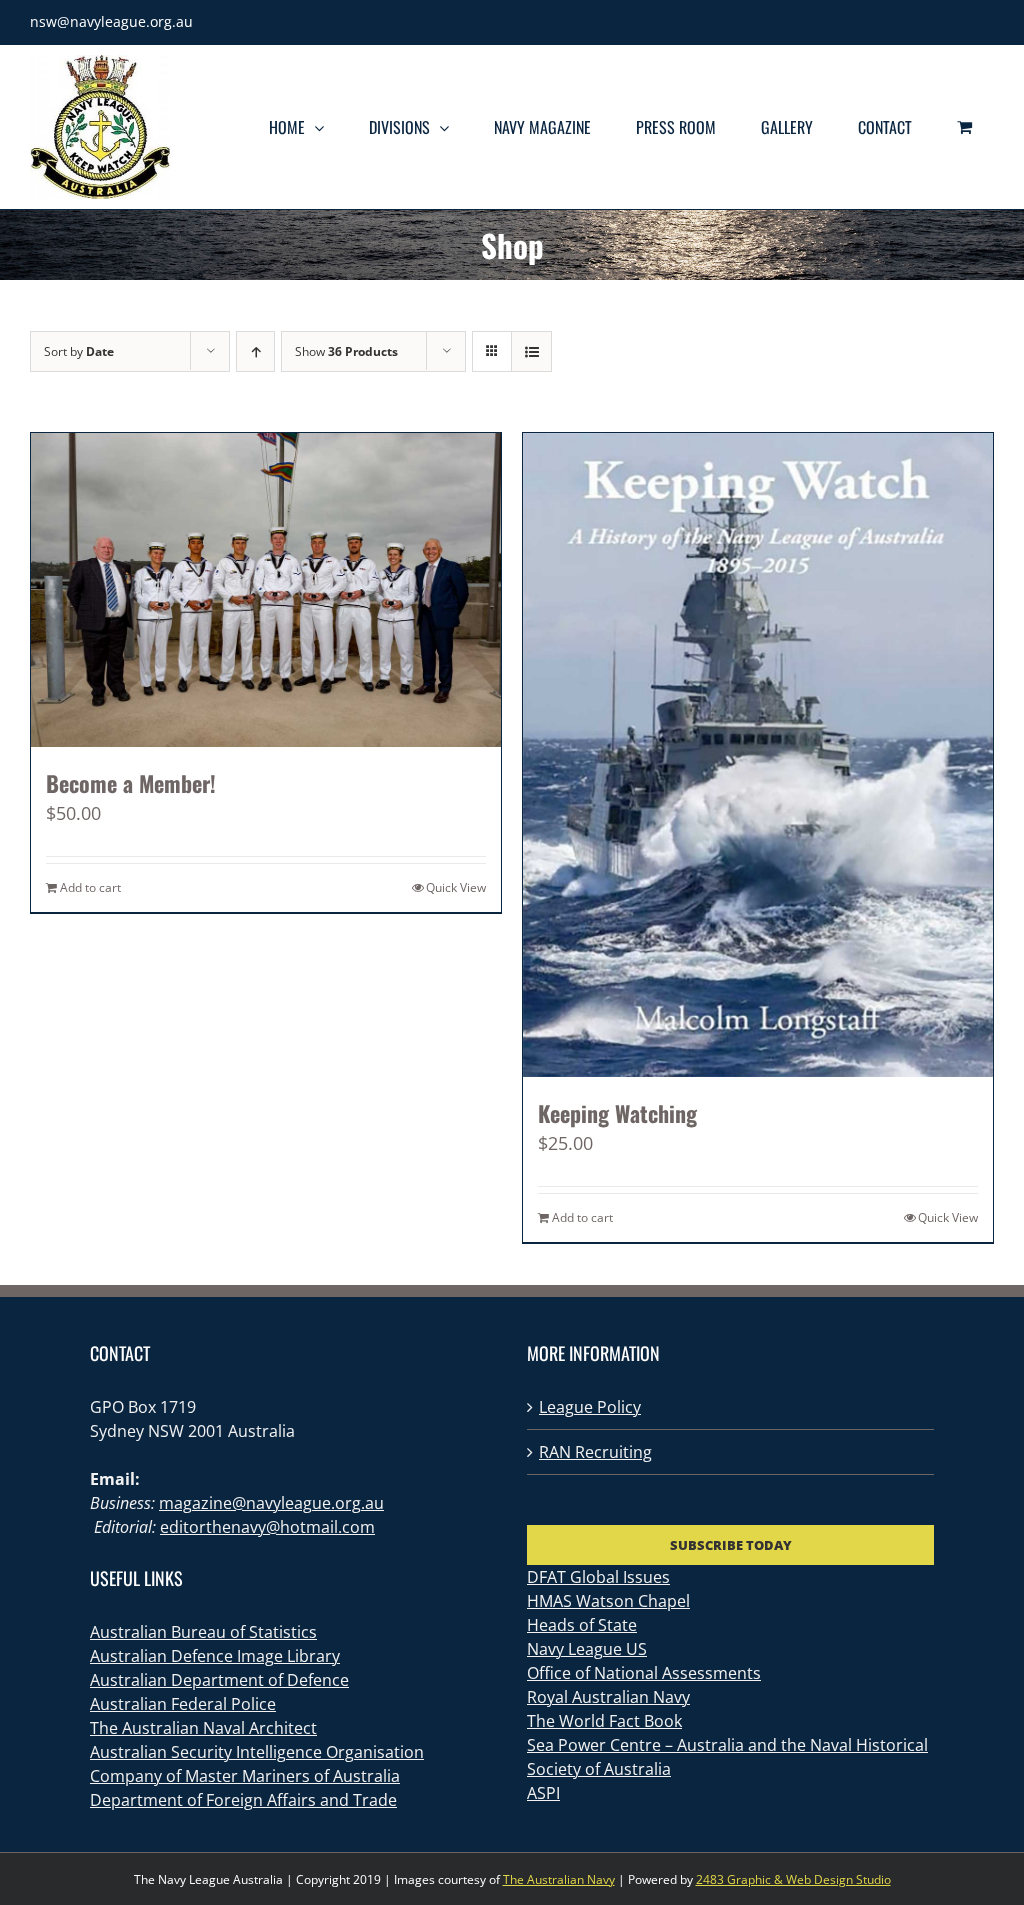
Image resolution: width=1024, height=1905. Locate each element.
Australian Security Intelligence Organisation (257, 1752)
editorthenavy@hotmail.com (267, 1527)
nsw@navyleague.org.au (111, 21)
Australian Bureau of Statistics (203, 1632)
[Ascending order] (255, 351)
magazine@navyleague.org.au (271, 1503)
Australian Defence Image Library (215, 1656)
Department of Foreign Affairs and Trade (243, 1800)
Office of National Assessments (644, 1673)
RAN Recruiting (595, 1452)
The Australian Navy (559, 1879)
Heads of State (582, 1625)
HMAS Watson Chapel (608, 1601)
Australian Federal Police (183, 1704)
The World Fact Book (604, 1721)
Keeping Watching (617, 1113)
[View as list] (531, 351)
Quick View (456, 887)
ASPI (543, 1793)
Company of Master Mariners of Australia (245, 1776)
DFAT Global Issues (598, 1577)
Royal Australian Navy (608, 1697)
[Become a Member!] (266, 589)
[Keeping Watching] (758, 755)
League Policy (590, 1407)
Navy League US (587, 1649)
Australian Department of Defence (219, 1680)
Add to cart (90, 887)
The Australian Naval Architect (203, 1728)
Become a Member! (131, 783)
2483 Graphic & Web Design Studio (793, 1879)
